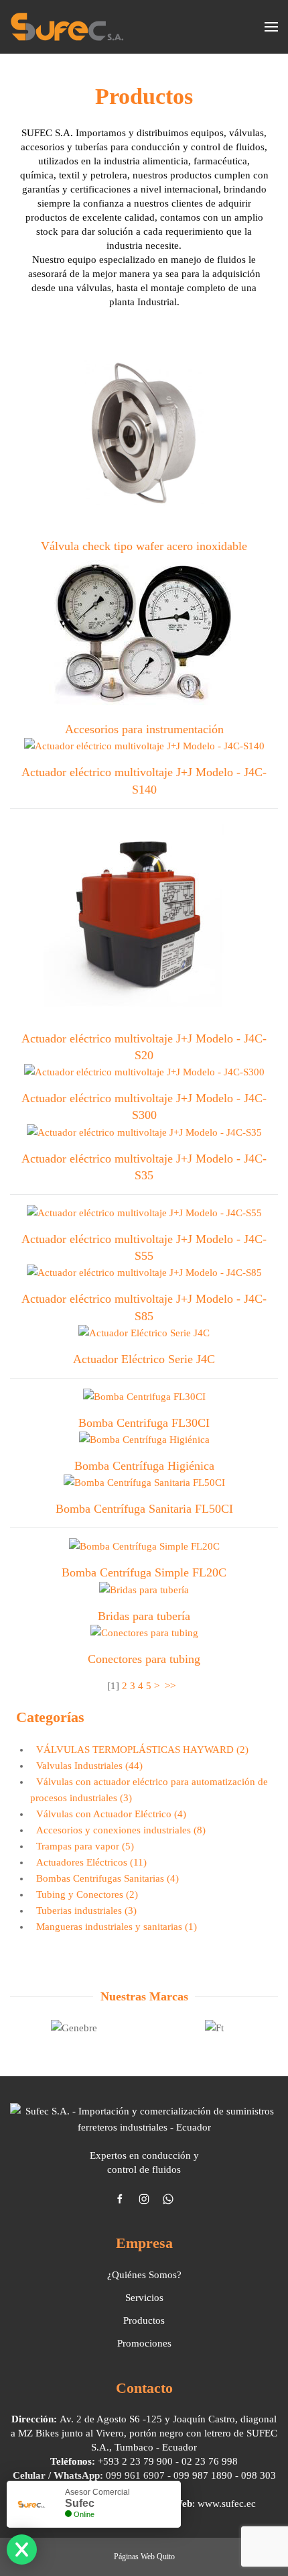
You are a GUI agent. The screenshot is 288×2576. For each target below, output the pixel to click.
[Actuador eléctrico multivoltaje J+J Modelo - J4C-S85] (144, 1275)
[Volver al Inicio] (67, 27)
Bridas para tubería (144, 1616)
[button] (271, 27)
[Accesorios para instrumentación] (144, 635)
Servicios (144, 2298)
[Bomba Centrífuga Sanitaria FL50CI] (144, 1485)
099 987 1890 (203, 2475)
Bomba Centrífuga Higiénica (144, 1466)
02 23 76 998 (210, 2461)
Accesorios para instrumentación (144, 729)
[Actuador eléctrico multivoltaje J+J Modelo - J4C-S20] (144, 922)
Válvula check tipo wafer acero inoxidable (144, 546)
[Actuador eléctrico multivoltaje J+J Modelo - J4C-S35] (144, 1134)
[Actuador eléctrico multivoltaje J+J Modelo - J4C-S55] (144, 1215)
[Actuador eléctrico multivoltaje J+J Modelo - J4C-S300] (144, 1075)
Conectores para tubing (144, 1659)
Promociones (144, 2343)
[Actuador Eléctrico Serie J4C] (144, 1335)
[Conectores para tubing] (144, 1635)
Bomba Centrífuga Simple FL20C (144, 1572)
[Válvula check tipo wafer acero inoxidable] (144, 437)
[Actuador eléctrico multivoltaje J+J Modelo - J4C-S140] (144, 749)
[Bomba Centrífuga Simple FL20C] (144, 1549)
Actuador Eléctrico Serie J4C (144, 1359)
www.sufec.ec (227, 2504)
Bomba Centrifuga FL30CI (144, 1423)
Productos (144, 2320)
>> (171, 1686)
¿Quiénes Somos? (144, 2275)
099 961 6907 (135, 2475)
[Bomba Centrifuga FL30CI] (144, 1399)
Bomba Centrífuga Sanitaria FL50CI (144, 1509)
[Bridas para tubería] (144, 1592)
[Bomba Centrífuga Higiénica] (144, 1442)
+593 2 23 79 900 (135, 2461)
